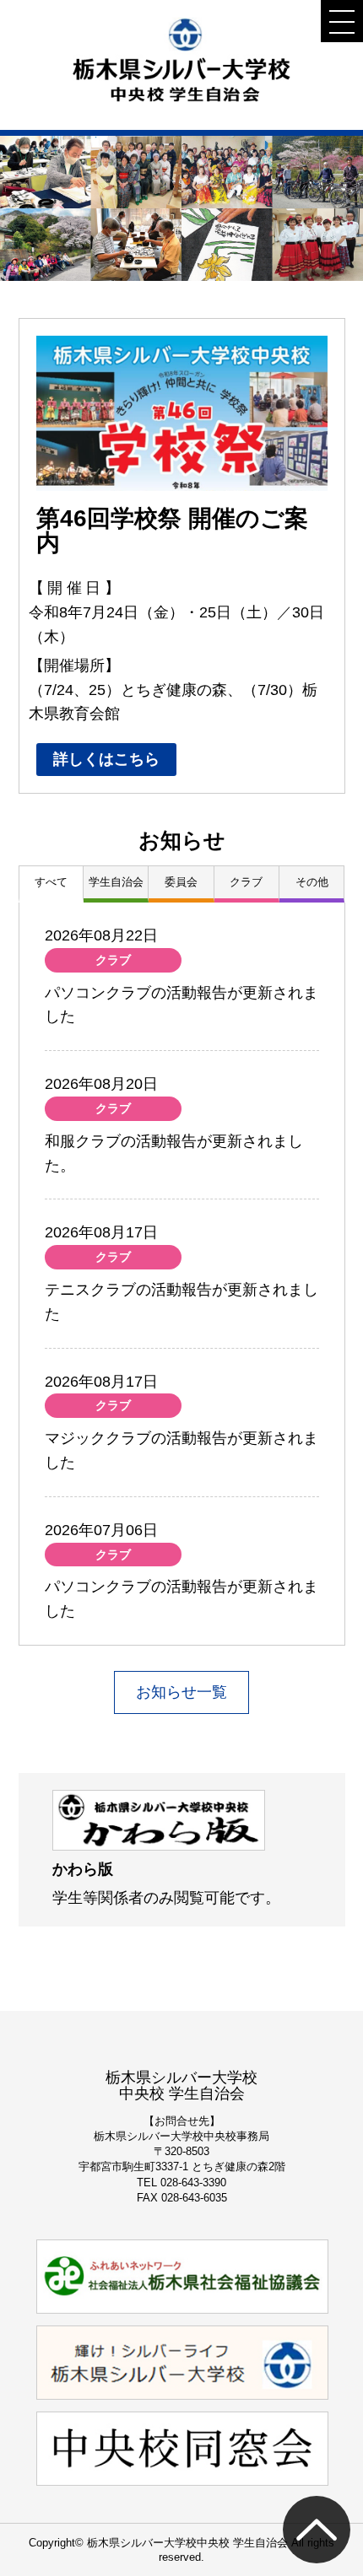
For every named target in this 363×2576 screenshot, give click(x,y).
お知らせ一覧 (181, 1692)
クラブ (246, 882)
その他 (312, 882)
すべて (51, 882)
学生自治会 (116, 882)
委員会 (181, 882)
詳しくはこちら (106, 759)
